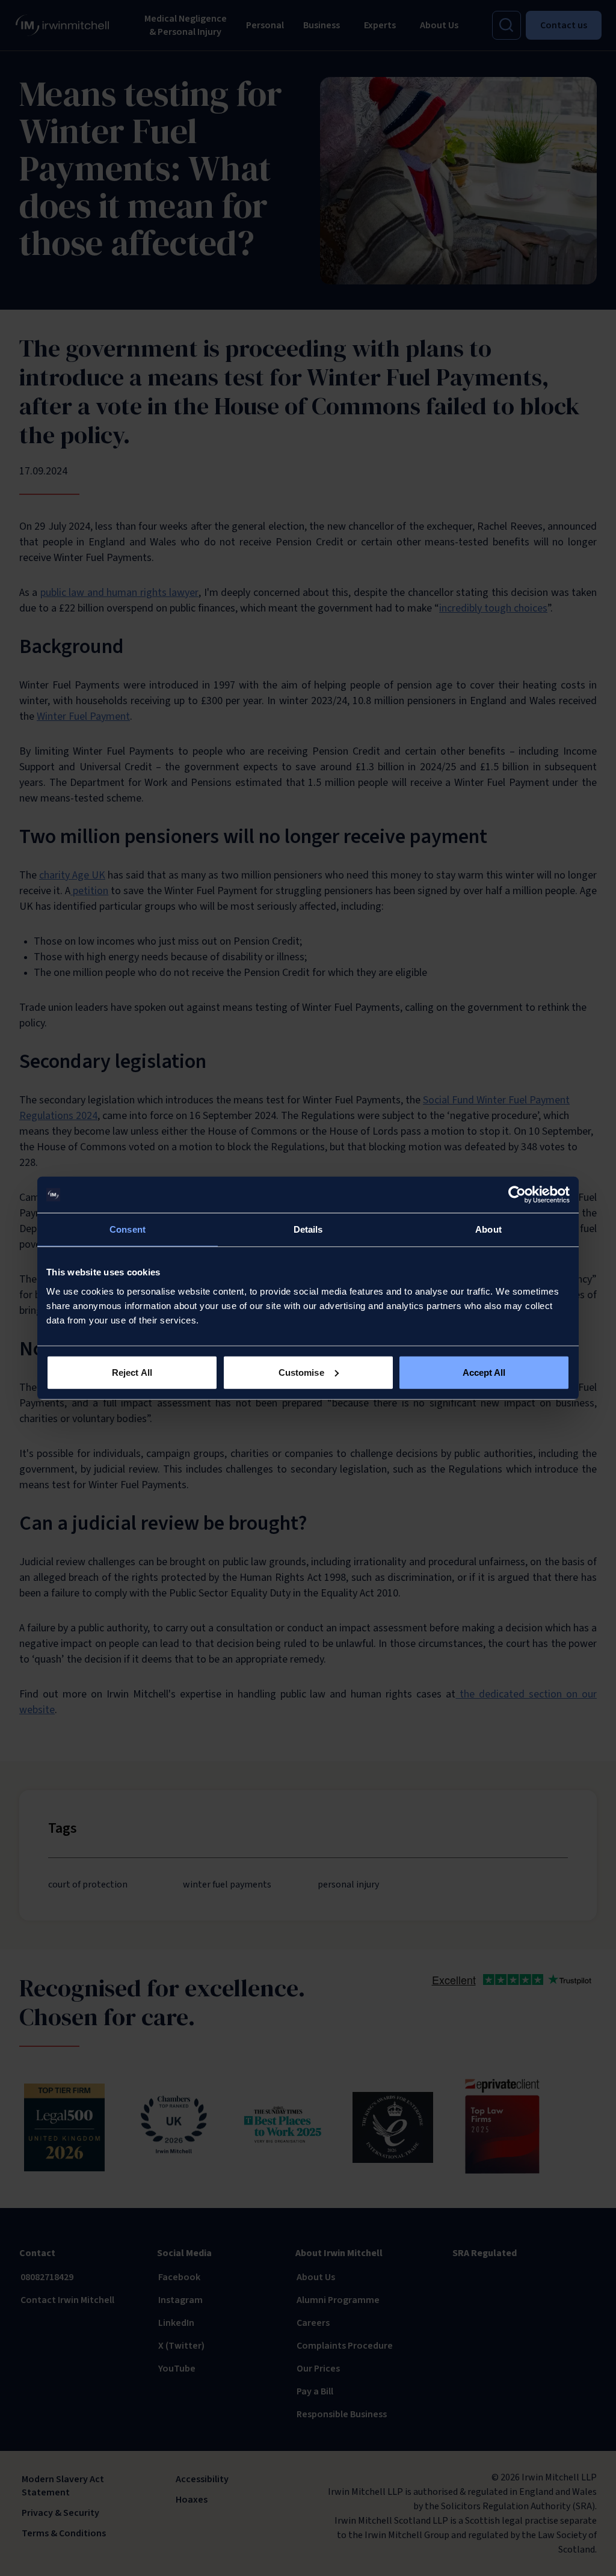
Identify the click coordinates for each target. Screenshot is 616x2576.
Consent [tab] (128, 1229)
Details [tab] (308, 1229)
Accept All (484, 1372)
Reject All (132, 1372)
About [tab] (488, 1229)
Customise (301, 1372)
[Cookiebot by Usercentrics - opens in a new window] (517, 1195)
